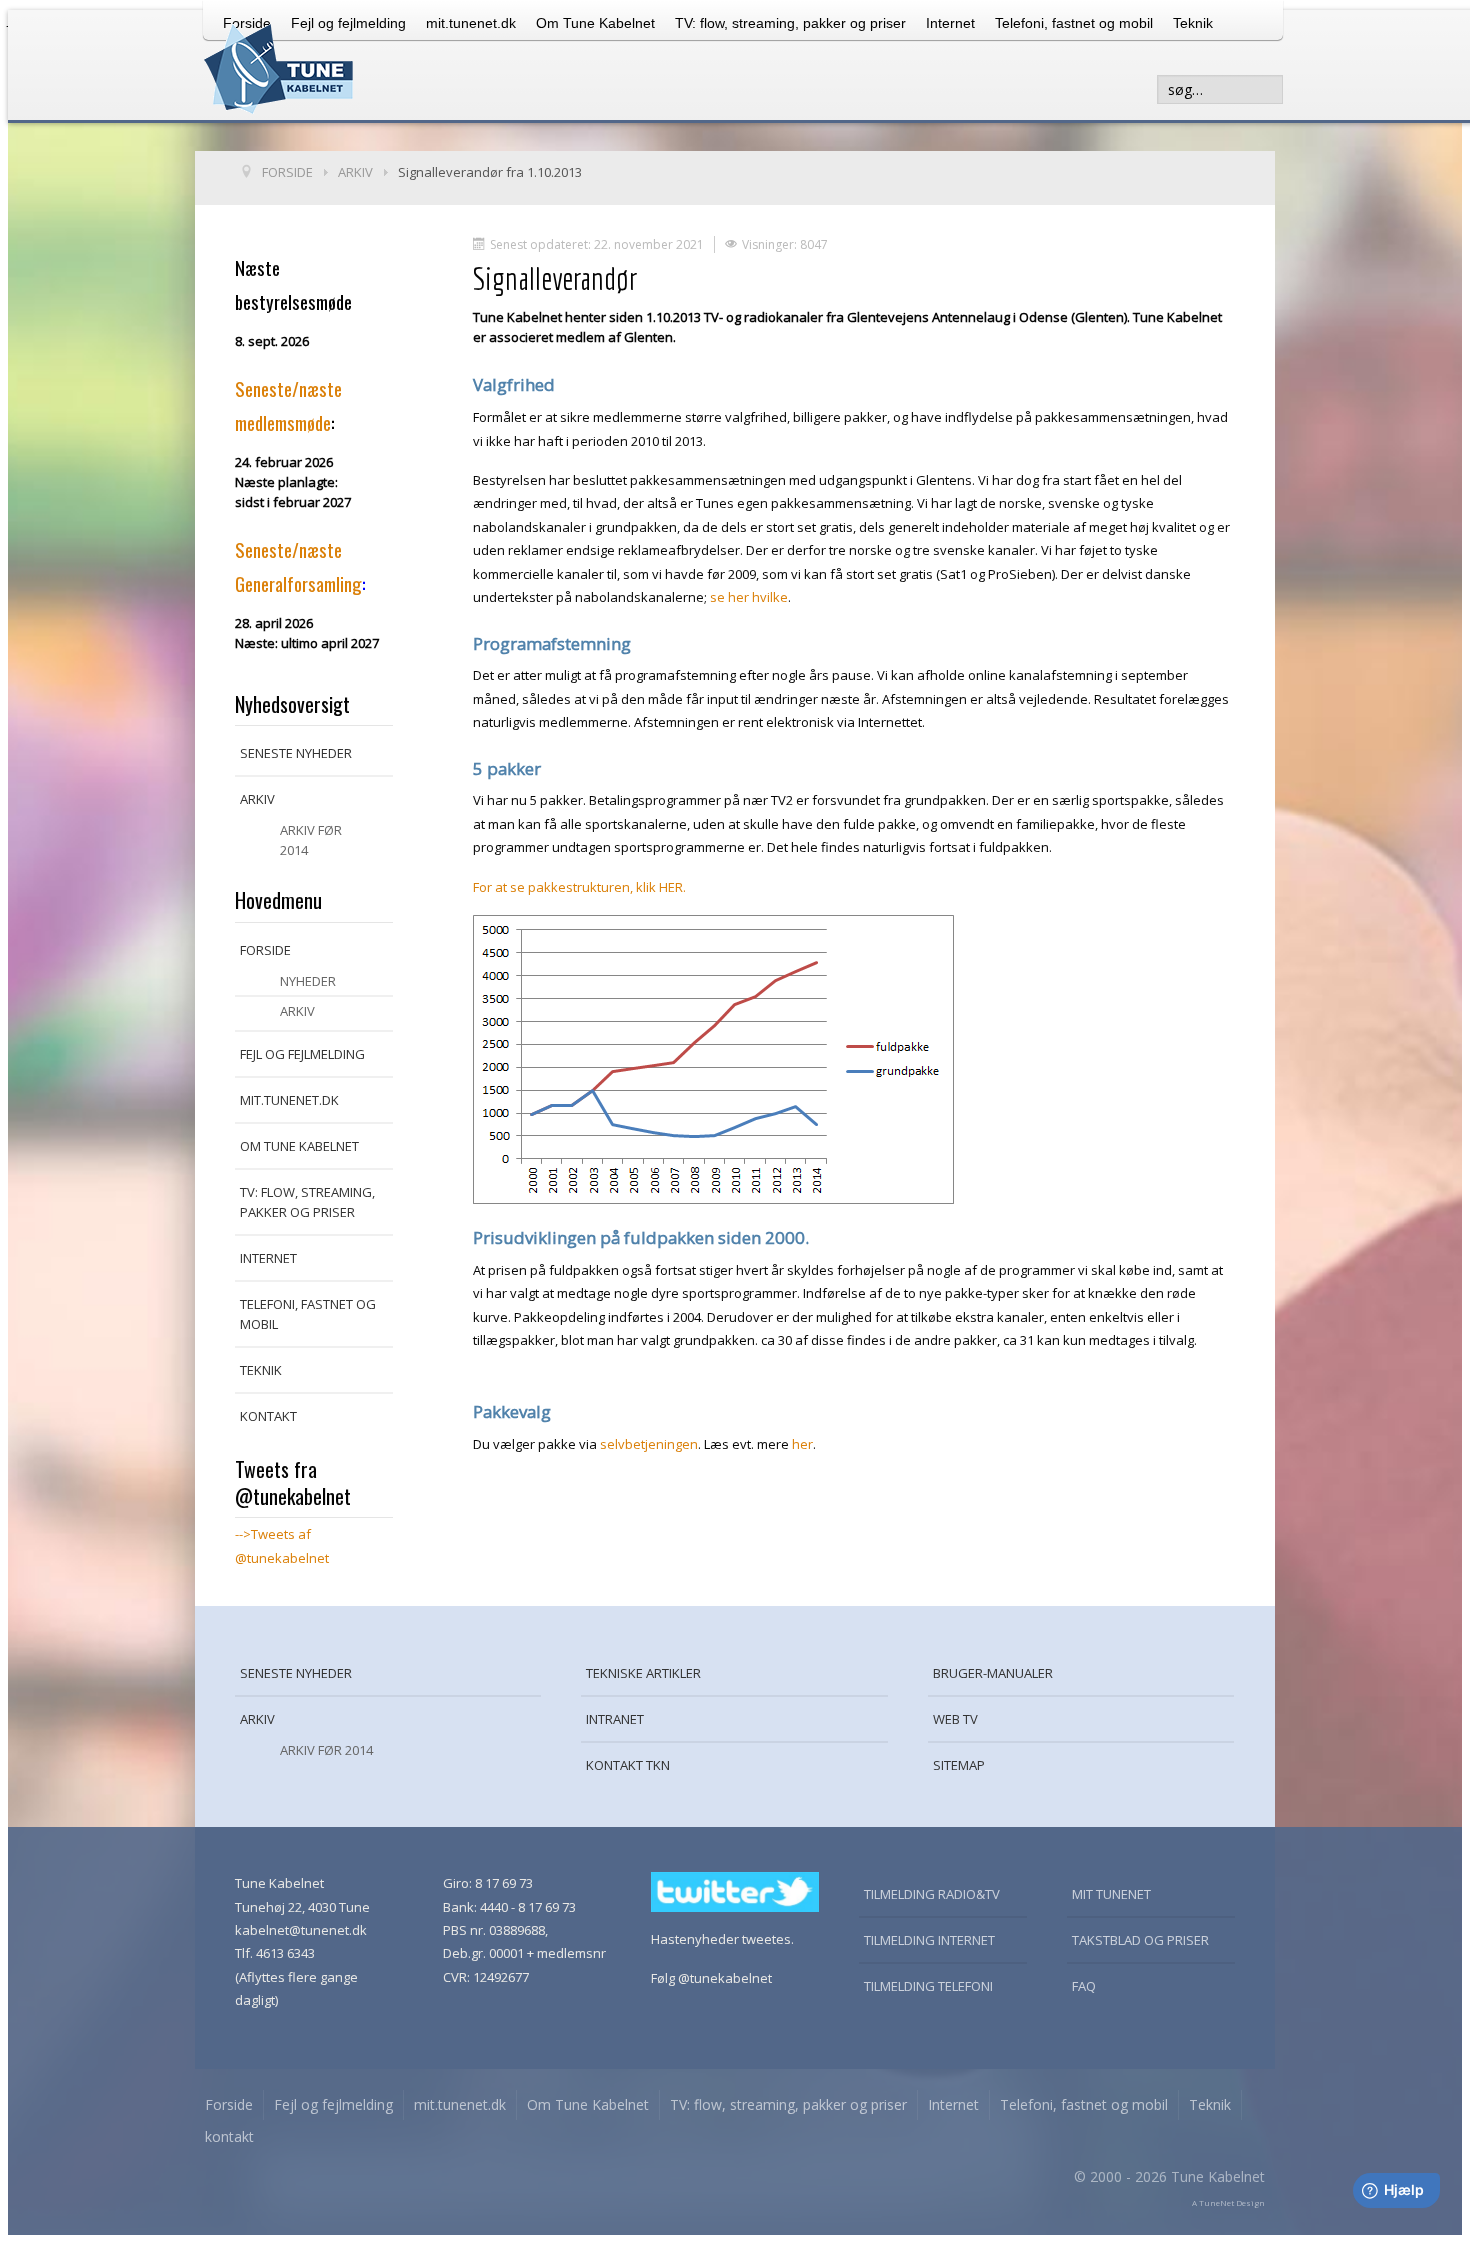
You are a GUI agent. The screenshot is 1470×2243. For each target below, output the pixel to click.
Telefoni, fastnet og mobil (1074, 23)
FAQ (1084, 1986)
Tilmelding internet (929, 1940)
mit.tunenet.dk (471, 23)
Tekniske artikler (643, 1673)
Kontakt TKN (628, 1765)
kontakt (268, 1416)
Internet (950, 23)
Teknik (1193, 23)
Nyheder (308, 981)
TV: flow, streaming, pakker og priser (790, 23)
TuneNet (1216, 2202)
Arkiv (257, 799)
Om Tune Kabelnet (595, 23)
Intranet (615, 1719)
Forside (265, 950)
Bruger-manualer (993, 1673)
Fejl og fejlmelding (302, 1054)
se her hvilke (749, 597)
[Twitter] (735, 1890)
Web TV (955, 1719)
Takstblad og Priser (1140, 1940)
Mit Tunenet (1111, 1894)
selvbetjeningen (649, 1444)
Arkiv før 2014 (311, 840)
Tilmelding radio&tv (932, 1894)
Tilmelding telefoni (928, 1986)
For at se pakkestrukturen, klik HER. (579, 887)
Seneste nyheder (296, 753)
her (802, 1444)
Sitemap (959, 1765)
